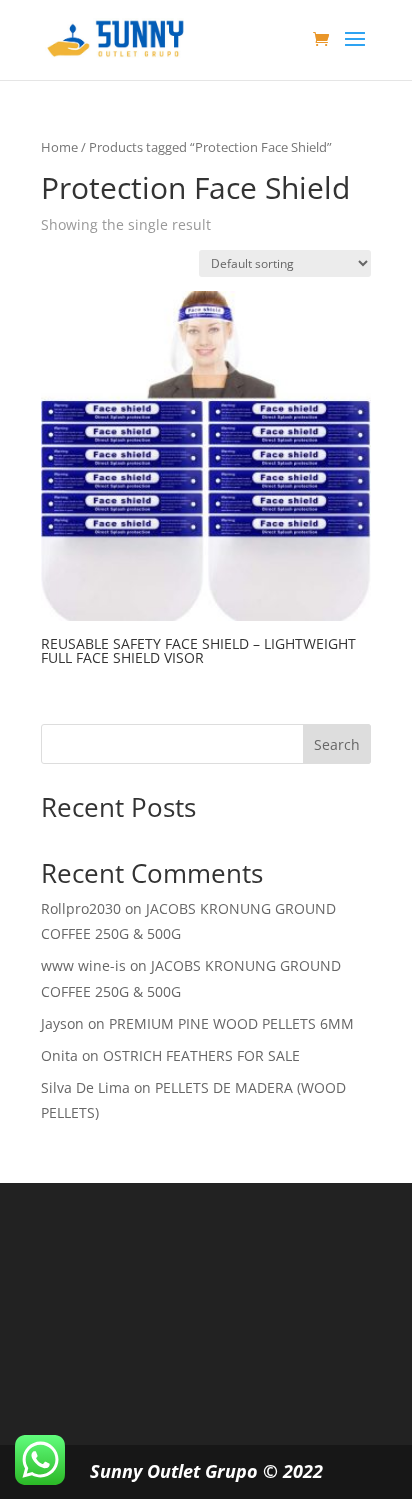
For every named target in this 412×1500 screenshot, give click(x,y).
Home (59, 147)
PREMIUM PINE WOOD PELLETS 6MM (231, 1023)
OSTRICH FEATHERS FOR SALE (201, 1055)
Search (337, 744)
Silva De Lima (85, 1087)
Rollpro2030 (81, 908)
